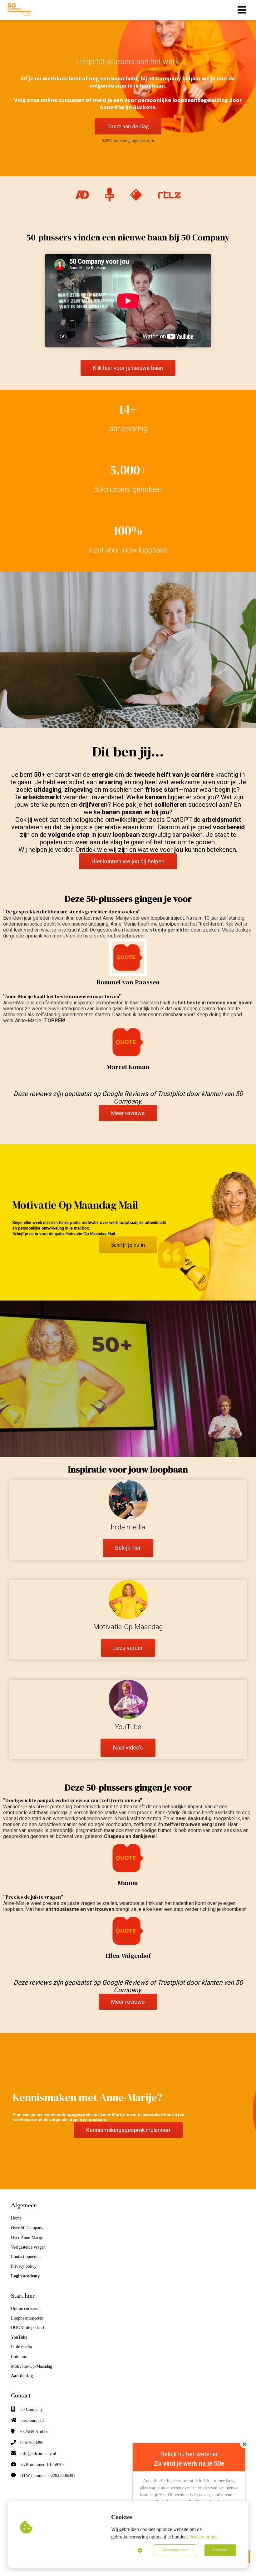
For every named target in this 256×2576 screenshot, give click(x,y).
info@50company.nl (38, 2454)
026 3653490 (32, 2443)
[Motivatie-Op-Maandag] (128, 1655)
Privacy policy (203, 2537)
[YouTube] (128, 1755)
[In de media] (128, 1555)
